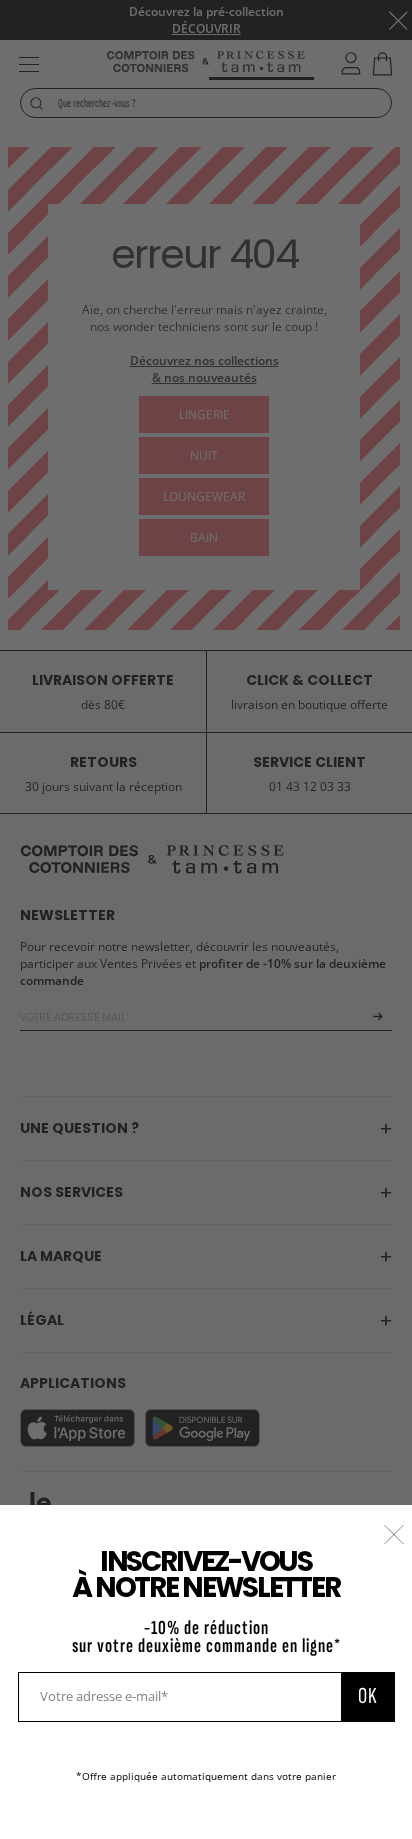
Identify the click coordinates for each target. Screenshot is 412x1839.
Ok (367, 1696)
